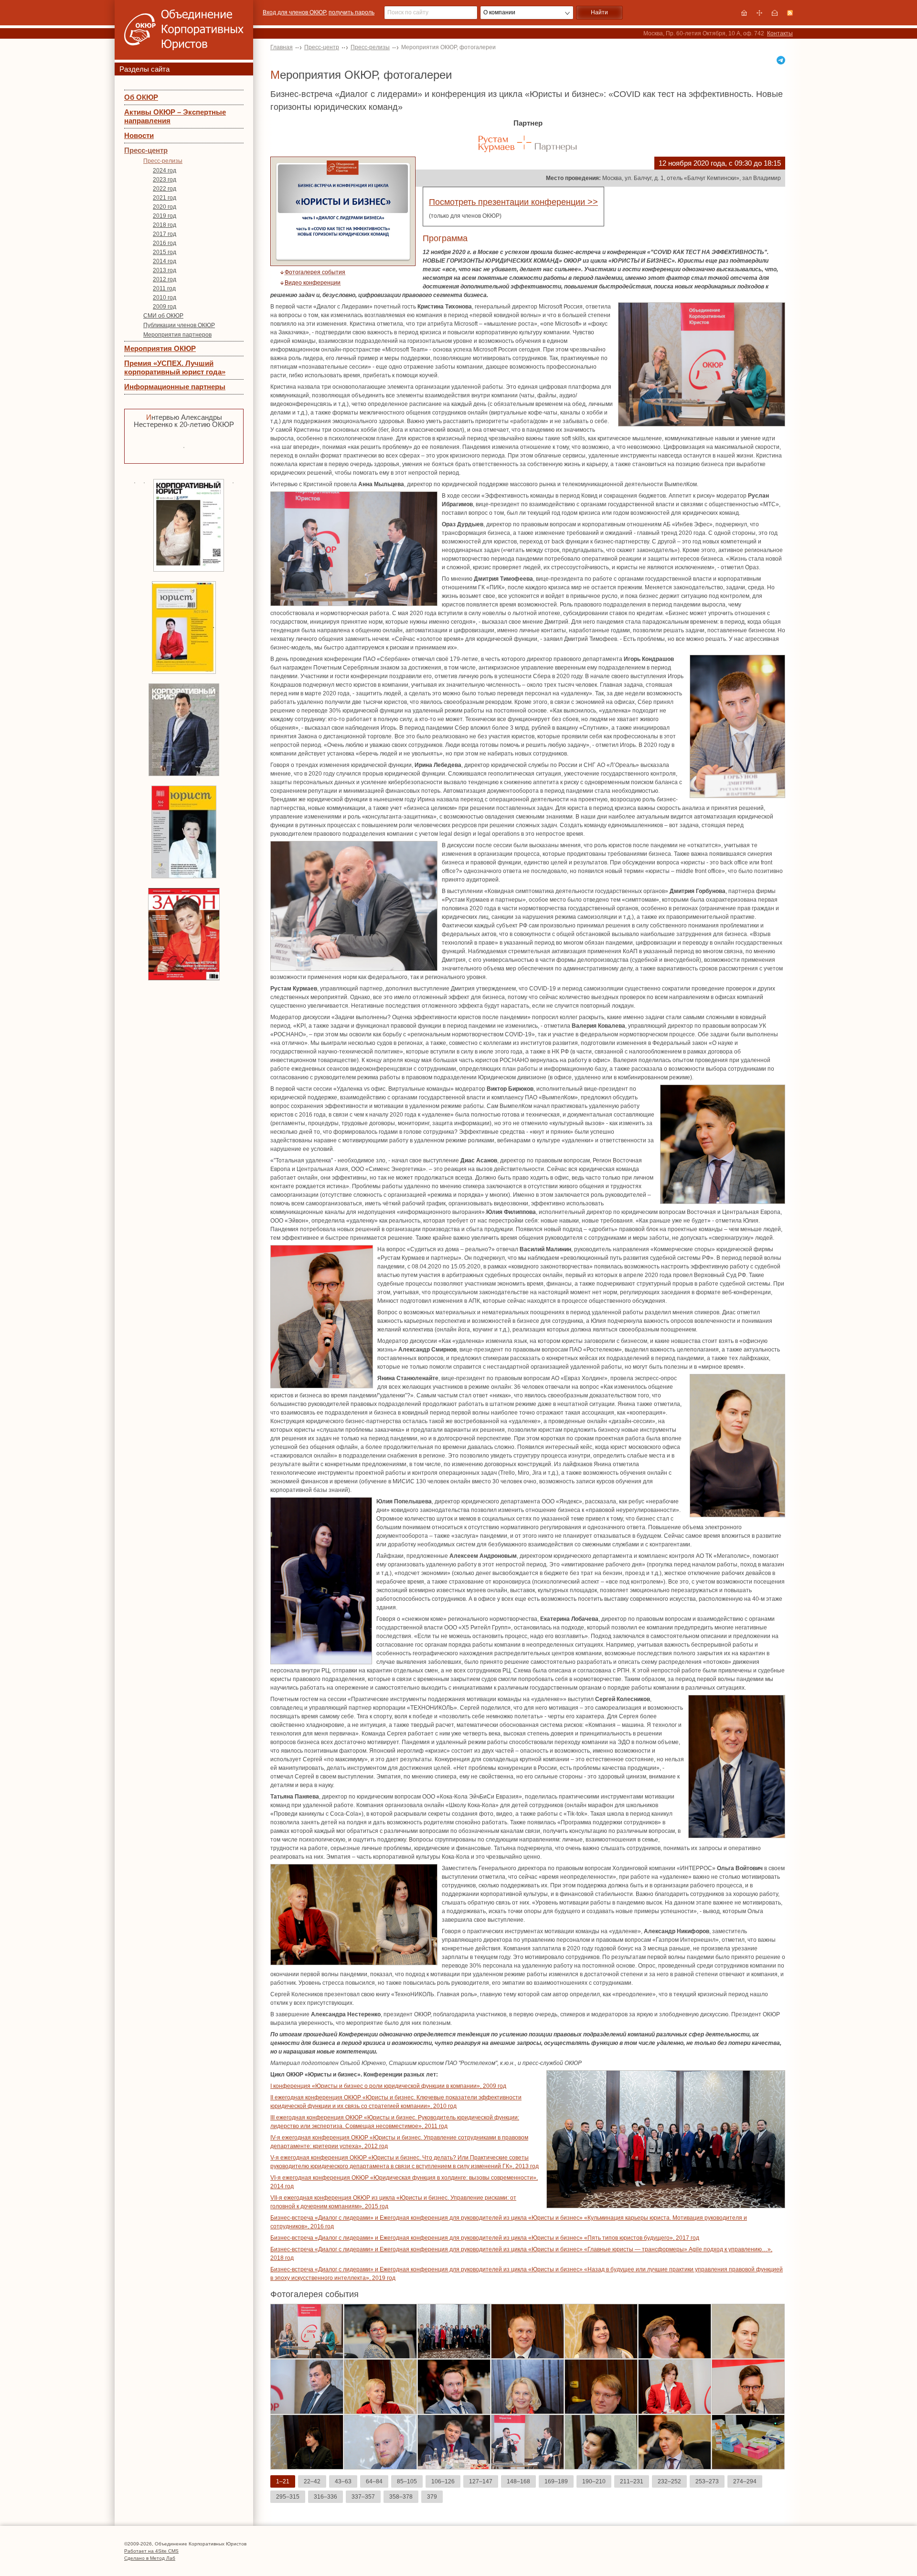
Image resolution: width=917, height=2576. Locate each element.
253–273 (707, 2481)
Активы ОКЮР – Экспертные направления (175, 116)
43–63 (343, 2481)
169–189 (556, 2481)
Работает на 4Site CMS (151, 2551)
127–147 (481, 2481)
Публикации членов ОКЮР (179, 325)
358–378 (401, 2497)
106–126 (443, 2481)
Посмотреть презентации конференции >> (513, 202)
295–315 (288, 2497)
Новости (139, 135)
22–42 (312, 2481)
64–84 (374, 2481)
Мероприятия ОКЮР (160, 348)
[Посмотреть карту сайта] (759, 13)
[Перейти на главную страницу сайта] (744, 13)
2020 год (165, 207)
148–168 (518, 2481)
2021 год (165, 198)
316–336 (325, 2497)
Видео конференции (313, 283)
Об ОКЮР (141, 97)
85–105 (407, 2481)
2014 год (165, 261)
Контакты (780, 33)
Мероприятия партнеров (177, 335)
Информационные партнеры (175, 387)
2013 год (165, 270)
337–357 (363, 2497)
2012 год (165, 279)
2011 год (164, 288)
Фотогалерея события (315, 272)
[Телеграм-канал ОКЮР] (781, 60)
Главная (282, 47)
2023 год (165, 180)
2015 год (165, 252)
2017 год (165, 234)
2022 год (165, 189)
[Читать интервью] (184, 446)
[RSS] (790, 13)
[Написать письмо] (775, 13)
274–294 (745, 2481)
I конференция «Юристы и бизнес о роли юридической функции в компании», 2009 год (388, 2086)
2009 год (165, 307)
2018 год (165, 225)
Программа (445, 238)
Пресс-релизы (163, 161)
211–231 (632, 2481)
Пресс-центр (146, 150)
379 (432, 2497)
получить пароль (352, 12)
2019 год (165, 216)
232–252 (669, 2481)
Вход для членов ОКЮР (294, 12)
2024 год (165, 170)
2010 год (165, 298)
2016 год (165, 243)
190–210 (594, 2481)
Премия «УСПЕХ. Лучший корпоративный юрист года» (175, 367)
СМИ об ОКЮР (163, 316)
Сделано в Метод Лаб (150, 2558)
